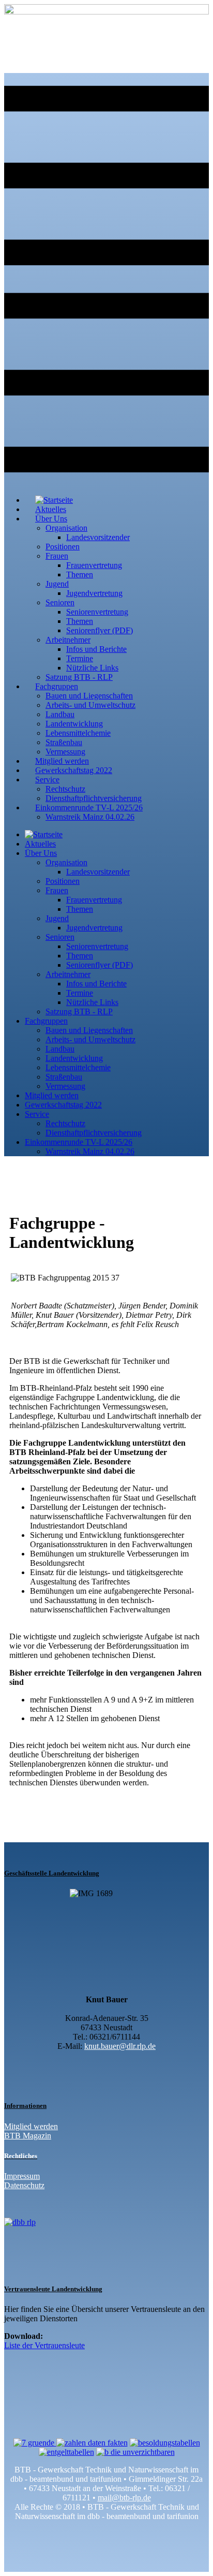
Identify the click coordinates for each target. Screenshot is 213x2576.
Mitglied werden (31, 2126)
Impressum (22, 2176)
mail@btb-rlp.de (124, 2498)
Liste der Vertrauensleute (44, 2345)
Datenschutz (24, 2185)
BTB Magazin (28, 2136)
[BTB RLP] (106, 12)
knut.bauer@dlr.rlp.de (120, 2046)
